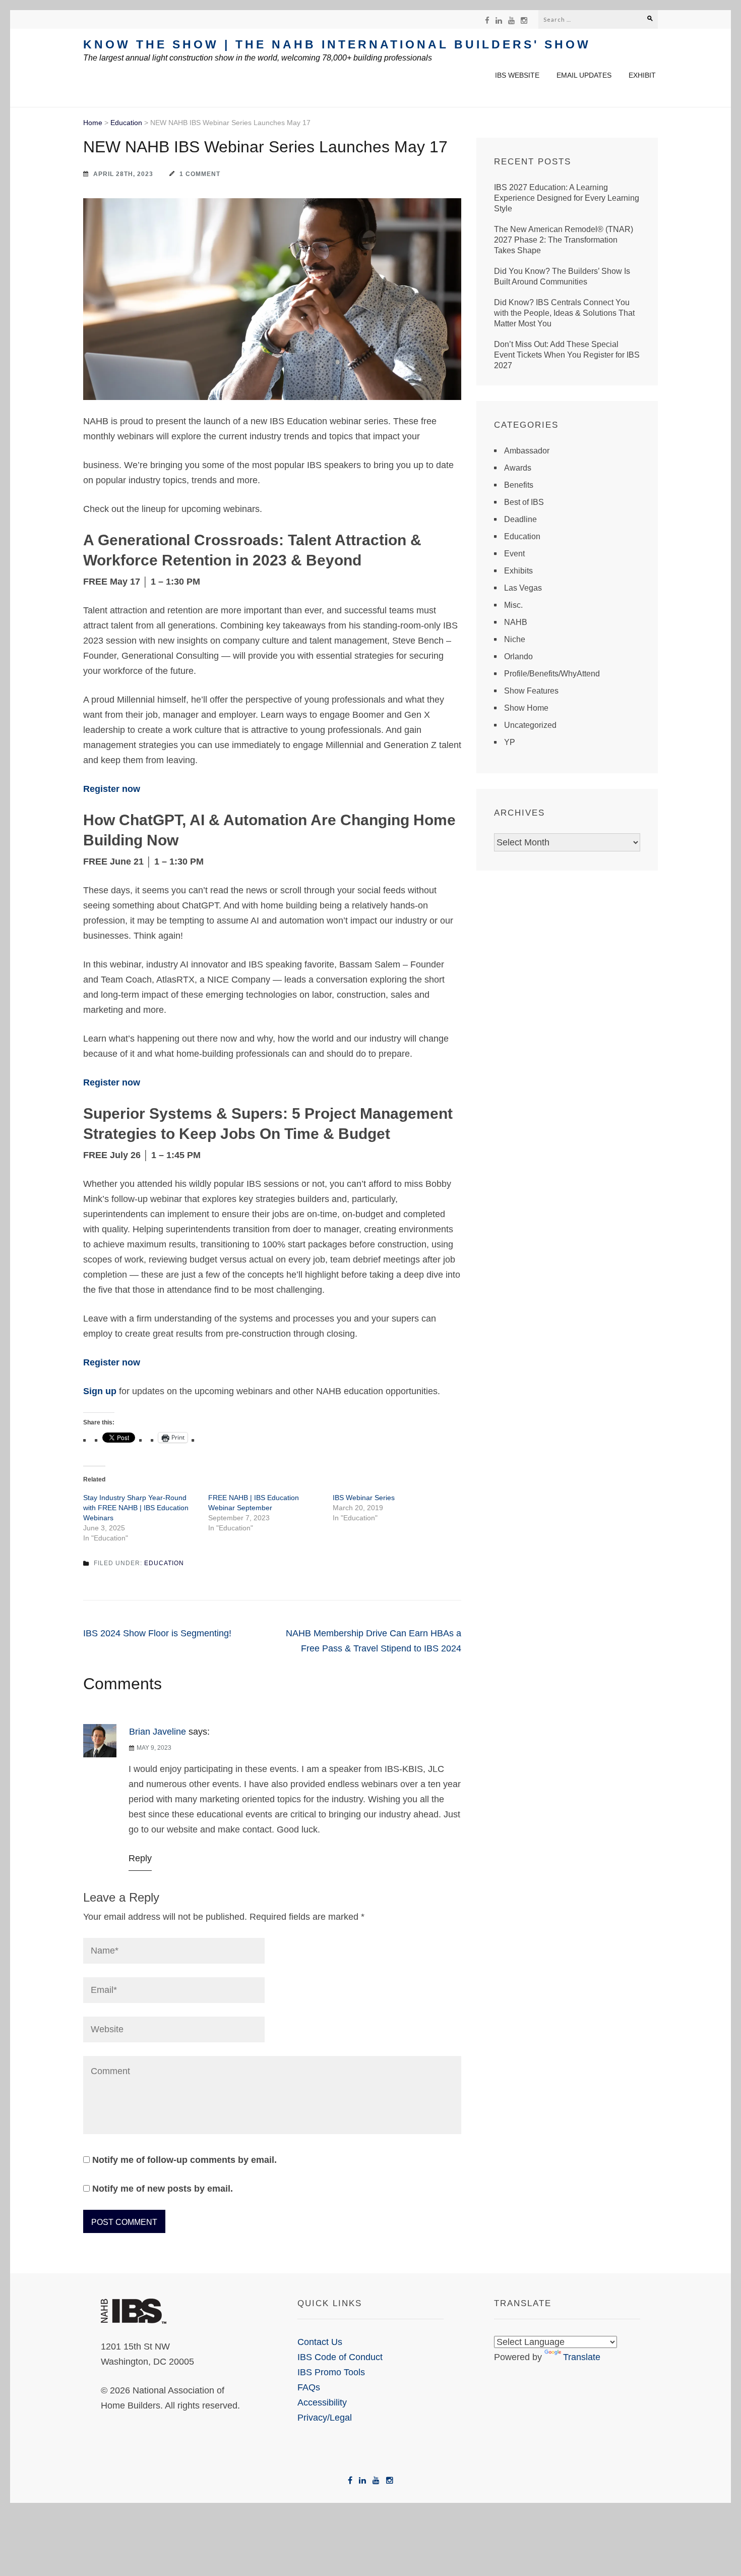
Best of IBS (524, 502)
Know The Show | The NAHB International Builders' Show (337, 44)
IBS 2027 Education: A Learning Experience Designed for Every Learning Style (567, 198)
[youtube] (511, 20)
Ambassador (527, 451)
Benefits (519, 485)
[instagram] (524, 20)
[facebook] (487, 20)
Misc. (513, 605)
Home (93, 123)
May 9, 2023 (154, 1748)
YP (510, 742)
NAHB (516, 622)
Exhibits (518, 571)
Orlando (518, 656)
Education (126, 123)
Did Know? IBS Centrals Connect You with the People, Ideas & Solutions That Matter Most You (564, 313)
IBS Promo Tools (331, 2372)
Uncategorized (530, 725)
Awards (518, 468)
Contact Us (320, 2342)
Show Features (531, 691)
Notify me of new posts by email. (163, 2189)
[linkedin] (499, 20)
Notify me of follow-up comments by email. (184, 2160)
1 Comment (200, 174)
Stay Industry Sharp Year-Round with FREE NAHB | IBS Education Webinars (136, 1508)
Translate (582, 2357)
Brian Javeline (158, 1732)
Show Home (526, 708)
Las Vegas (523, 588)
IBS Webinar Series (364, 1498)
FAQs (309, 2387)
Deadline (520, 519)
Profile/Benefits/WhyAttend (552, 674)
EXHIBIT (642, 75)
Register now (112, 789)
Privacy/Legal (325, 2418)
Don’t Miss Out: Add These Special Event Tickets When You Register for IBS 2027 (567, 355)
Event (514, 554)
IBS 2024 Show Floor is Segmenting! (157, 1633)
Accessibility (322, 2402)
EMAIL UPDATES (584, 75)
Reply (140, 1858)
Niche (515, 639)
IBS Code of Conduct (340, 2357)
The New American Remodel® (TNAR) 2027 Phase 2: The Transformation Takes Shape (564, 240)
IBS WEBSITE (517, 75)
